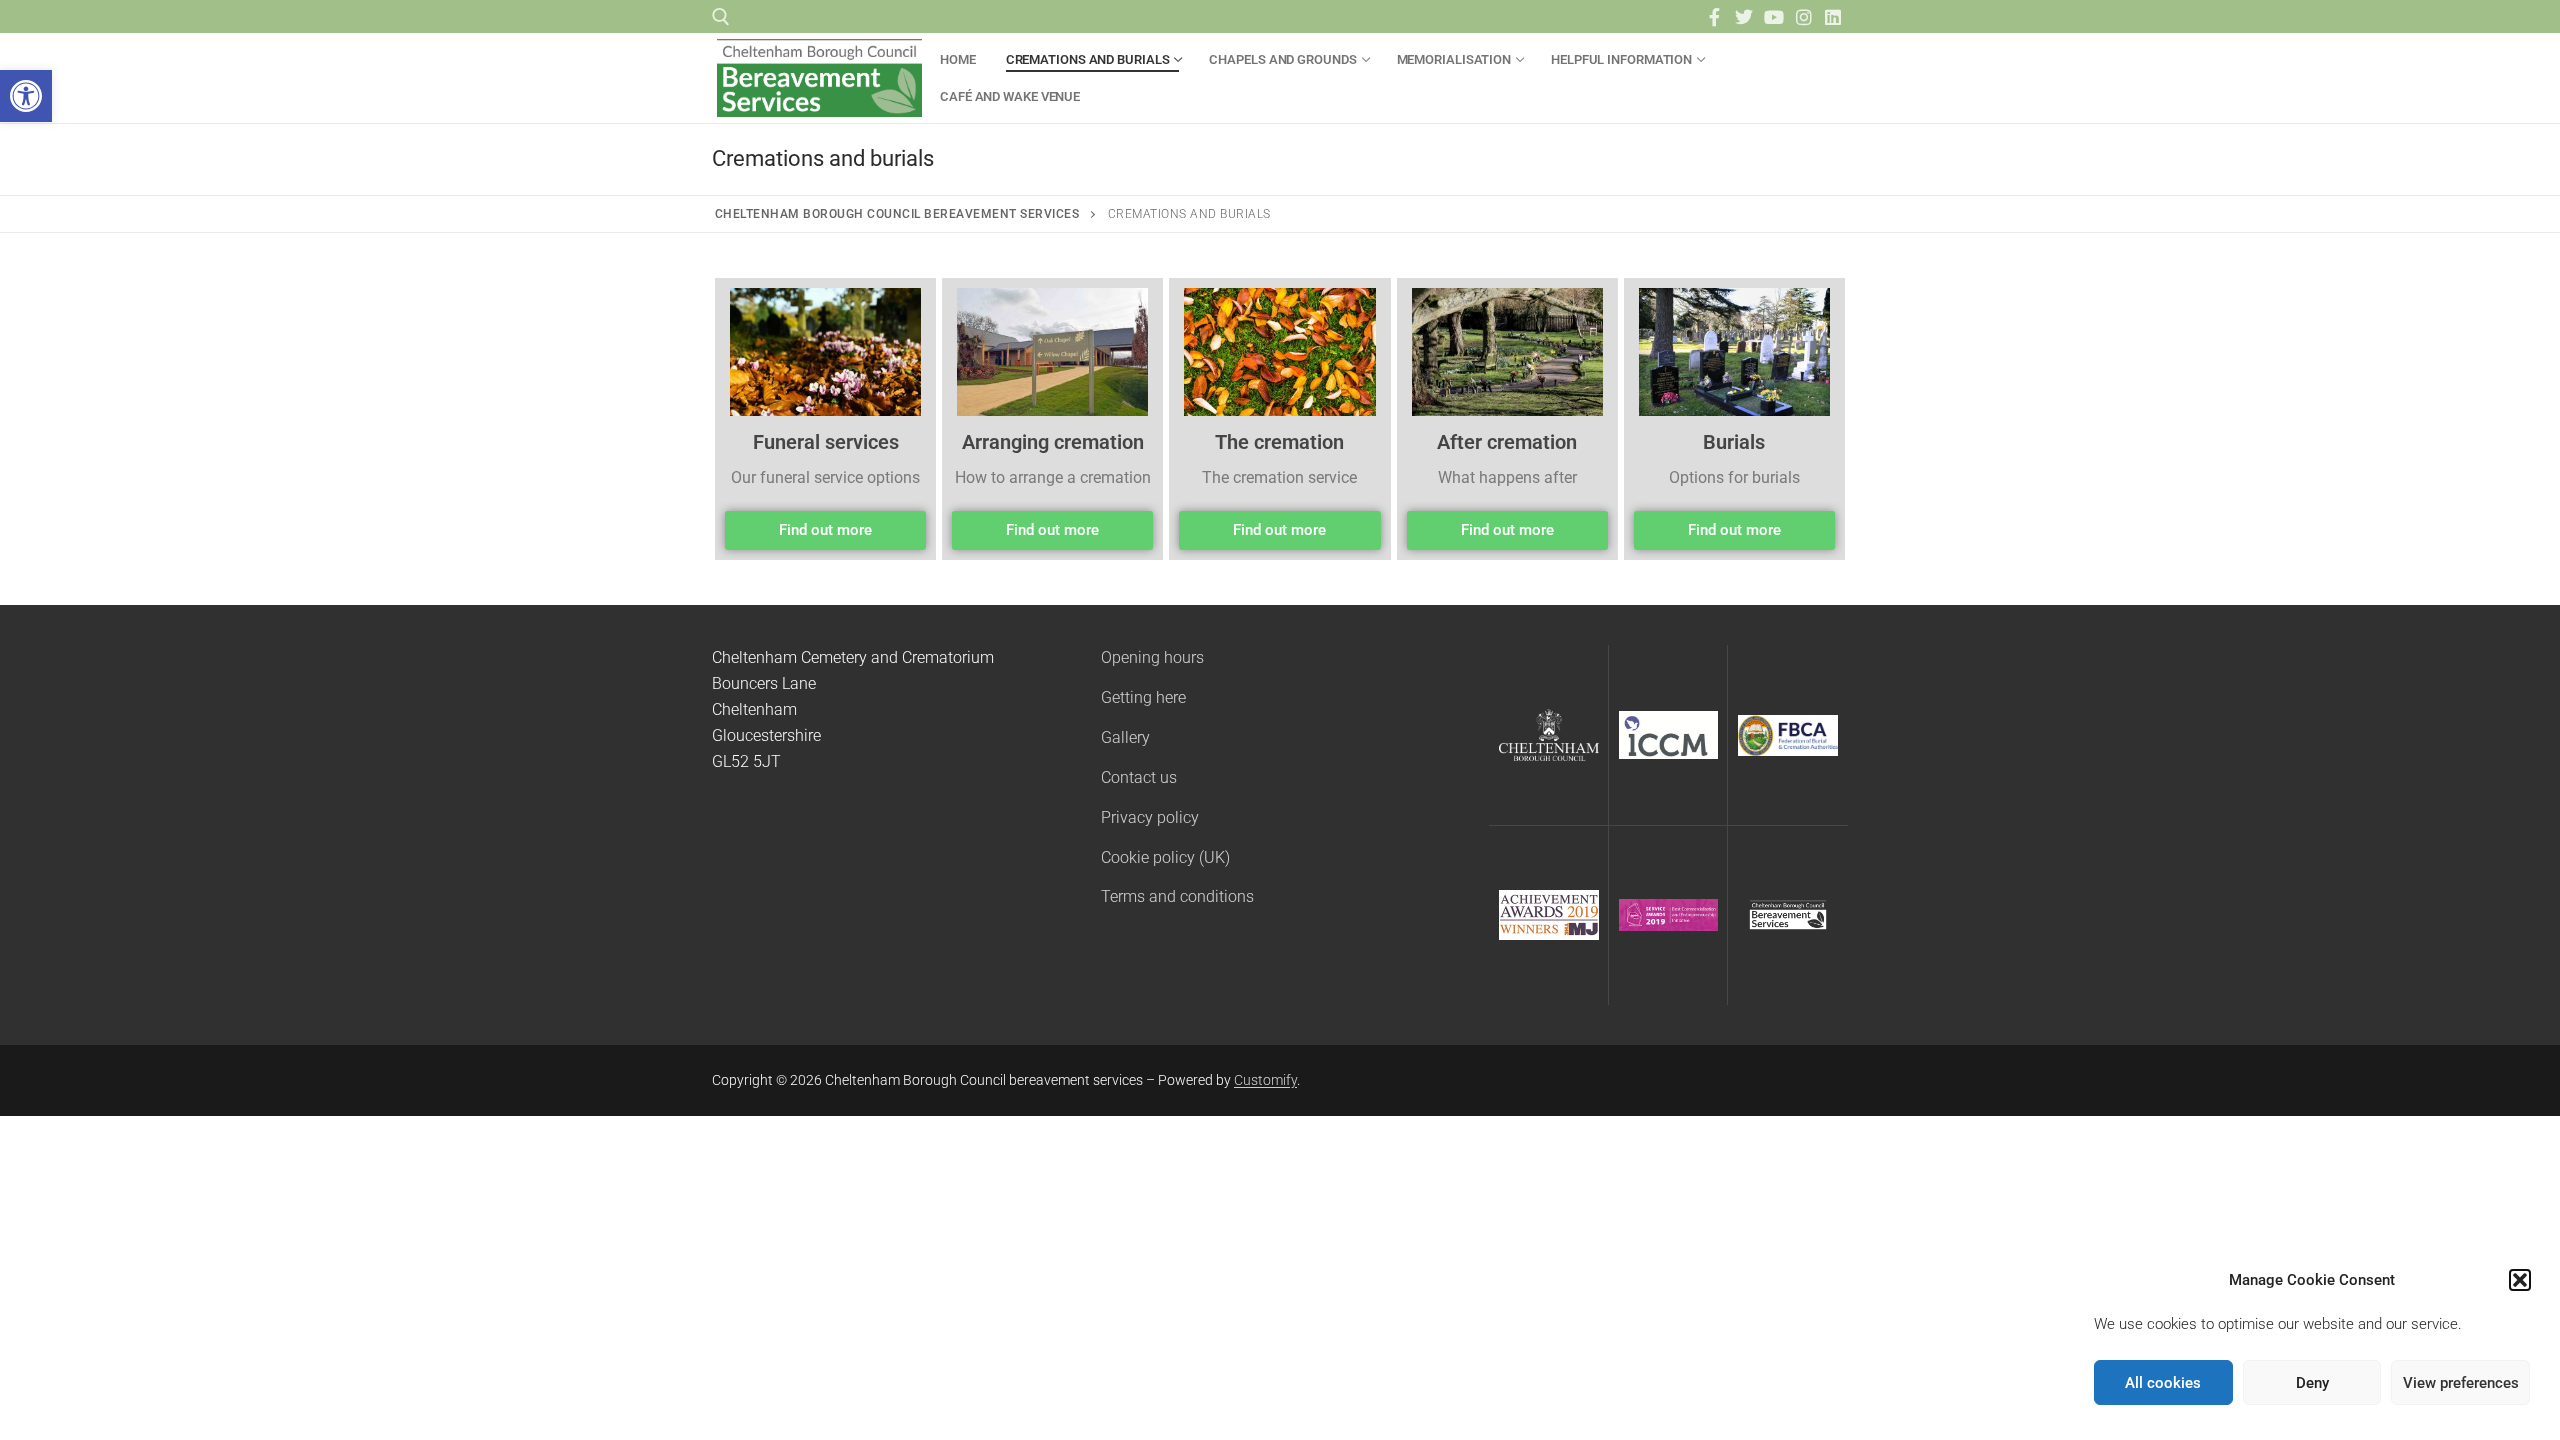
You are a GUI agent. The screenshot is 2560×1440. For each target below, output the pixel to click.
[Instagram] (1804, 17)
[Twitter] (1745, 17)
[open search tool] (721, 17)
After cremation (1507, 442)
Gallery (1125, 737)
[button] (26, 96)
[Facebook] (1715, 17)
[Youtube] (1774, 17)
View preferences (2461, 1383)
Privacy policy (1150, 817)
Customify (1265, 1080)
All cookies (2163, 1383)
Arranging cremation (1053, 442)
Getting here (1143, 697)
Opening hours (1152, 657)
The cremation (1279, 442)
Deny (2312, 1383)
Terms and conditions (1177, 896)
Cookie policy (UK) (1165, 857)
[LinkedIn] (1833, 17)
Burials (1734, 442)
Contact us (1139, 777)
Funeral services (826, 442)
